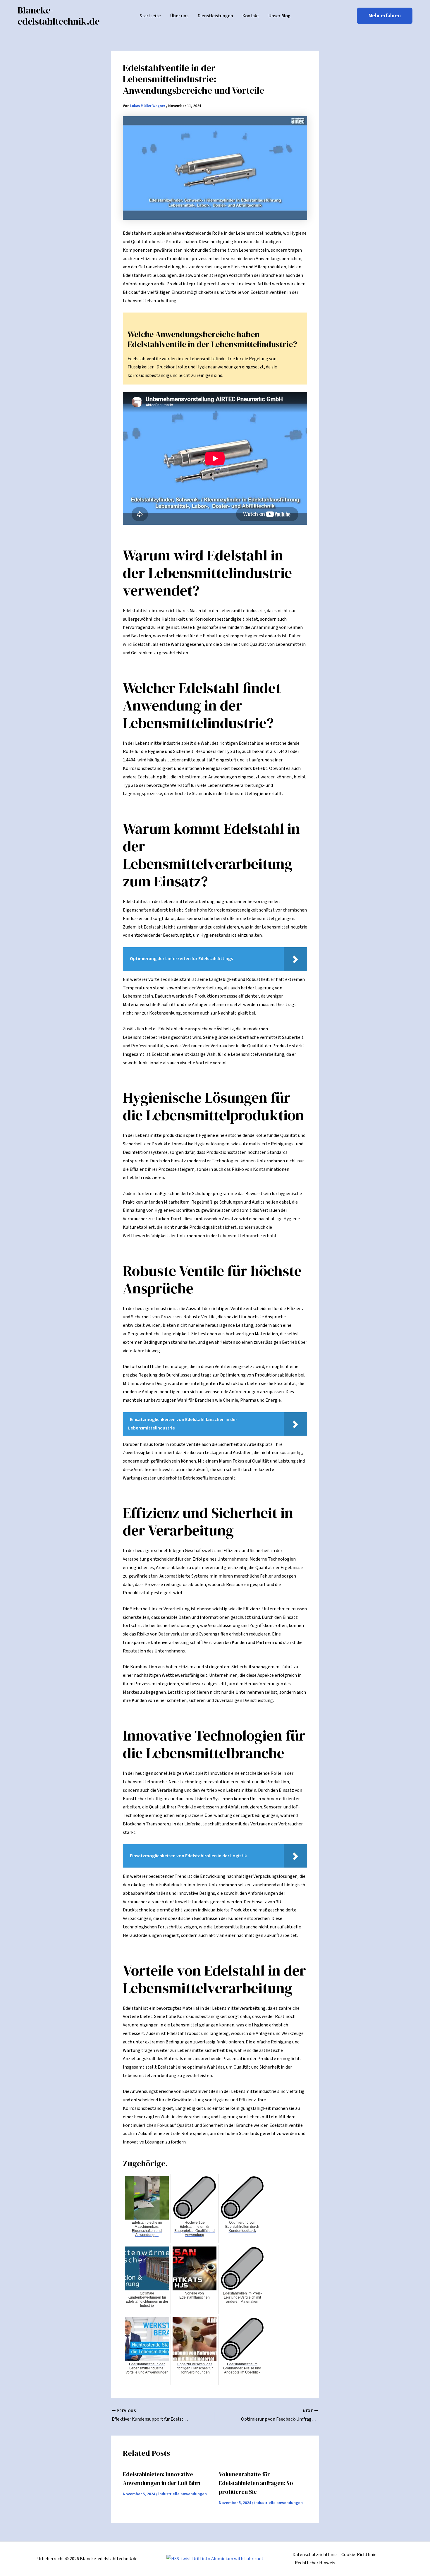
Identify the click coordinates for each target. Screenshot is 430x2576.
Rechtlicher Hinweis (315, 2563)
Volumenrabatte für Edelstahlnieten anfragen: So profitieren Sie (256, 2483)
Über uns (179, 16)
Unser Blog (279, 16)
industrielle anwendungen (183, 2494)
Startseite (150, 16)
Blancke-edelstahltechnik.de (59, 16)
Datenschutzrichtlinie (315, 2555)
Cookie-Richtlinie (359, 2555)
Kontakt (251, 16)
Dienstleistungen (215, 16)
